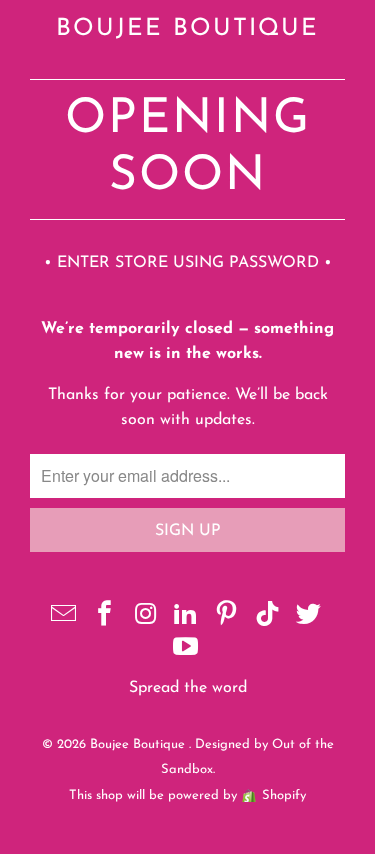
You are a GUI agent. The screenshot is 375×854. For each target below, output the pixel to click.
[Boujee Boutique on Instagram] (146, 617)
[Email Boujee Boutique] (64, 617)
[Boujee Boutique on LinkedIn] (187, 617)
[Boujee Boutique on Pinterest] (227, 617)
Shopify (284, 795)
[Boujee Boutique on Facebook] (105, 617)
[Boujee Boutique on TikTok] (268, 617)
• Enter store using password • (188, 263)
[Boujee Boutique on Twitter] (309, 617)
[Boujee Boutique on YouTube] (187, 650)
